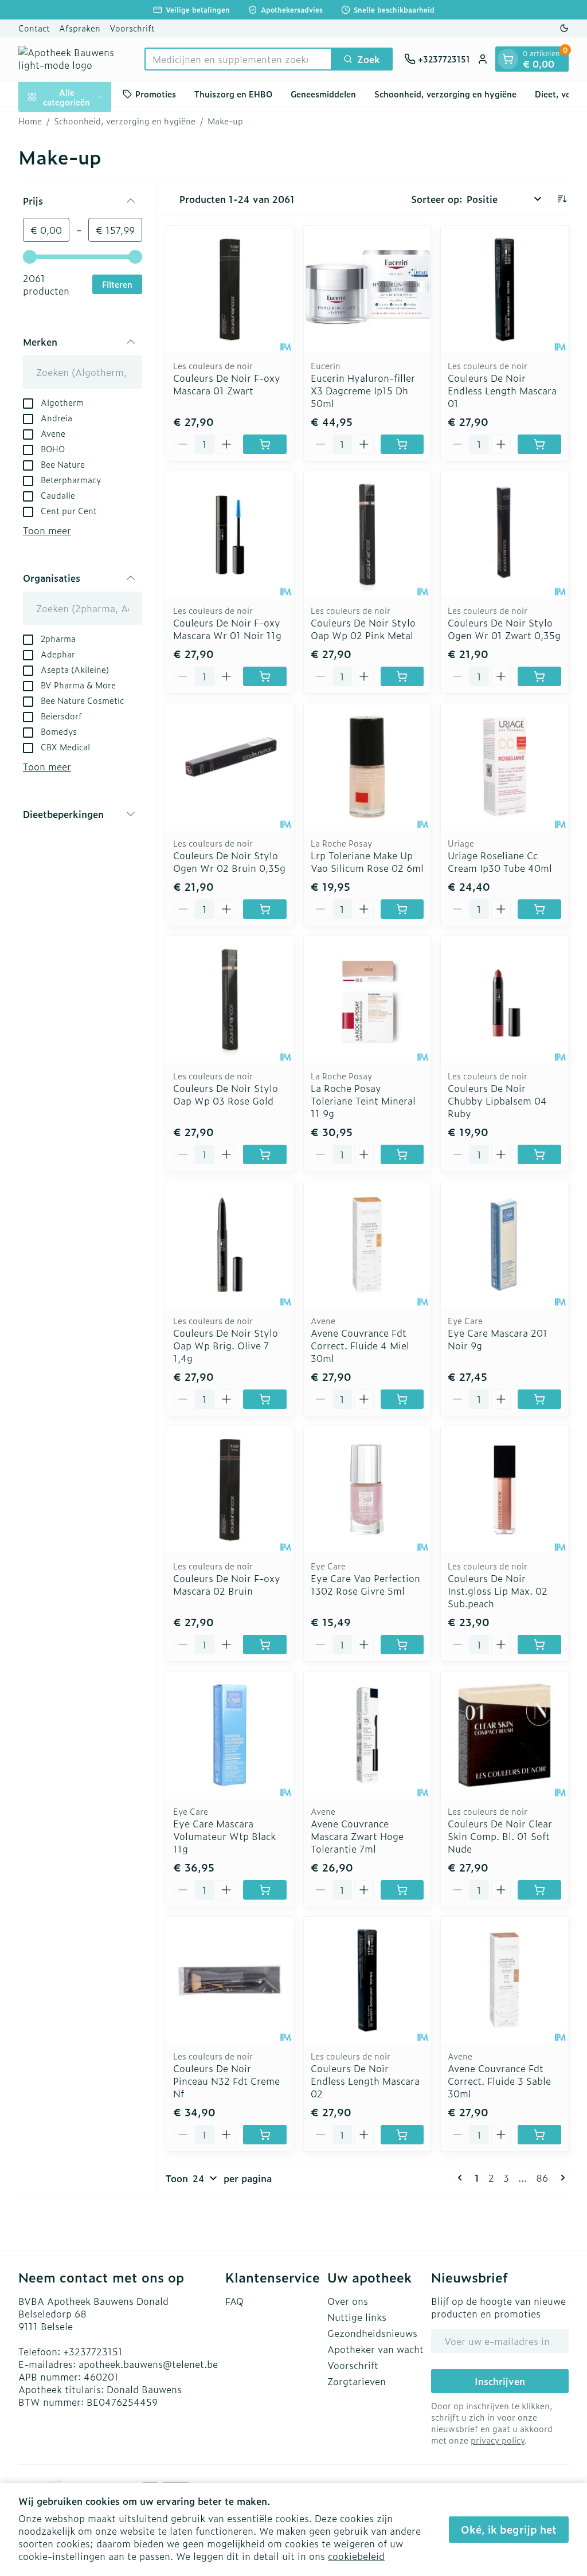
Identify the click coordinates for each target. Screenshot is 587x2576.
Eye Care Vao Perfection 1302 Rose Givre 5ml (365, 1584)
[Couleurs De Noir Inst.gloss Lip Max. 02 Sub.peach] (504, 1490)
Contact (34, 28)
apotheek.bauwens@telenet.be (148, 2364)
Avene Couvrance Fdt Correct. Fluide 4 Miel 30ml (360, 1345)
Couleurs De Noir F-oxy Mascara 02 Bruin (227, 1584)
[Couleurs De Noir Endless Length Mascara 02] (367, 1980)
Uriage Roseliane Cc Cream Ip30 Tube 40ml (500, 862)
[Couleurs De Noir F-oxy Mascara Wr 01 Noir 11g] (230, 535)
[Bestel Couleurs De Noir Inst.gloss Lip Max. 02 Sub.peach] (539, 1645)
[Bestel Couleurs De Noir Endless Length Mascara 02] (402, 2135)
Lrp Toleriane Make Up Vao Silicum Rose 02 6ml (367, 862)
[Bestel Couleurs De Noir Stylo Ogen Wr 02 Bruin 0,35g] (265, 909)
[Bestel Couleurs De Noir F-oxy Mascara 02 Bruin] (265, 1645)
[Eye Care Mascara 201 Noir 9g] (504, 1245)
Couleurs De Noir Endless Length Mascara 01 (502, 390)
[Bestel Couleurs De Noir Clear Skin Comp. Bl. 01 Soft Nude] (539, 1890)
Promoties (156, 94)
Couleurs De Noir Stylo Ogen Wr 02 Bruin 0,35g (229, 862)
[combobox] (238, 59)
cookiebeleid (356, 2556)
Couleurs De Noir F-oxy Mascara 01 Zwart (227, 384)
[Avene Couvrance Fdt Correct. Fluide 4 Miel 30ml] (367, 1245)
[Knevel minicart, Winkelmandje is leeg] (508, 59)
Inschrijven (500, 2381)
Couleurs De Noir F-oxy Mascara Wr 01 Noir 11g (227, 629)
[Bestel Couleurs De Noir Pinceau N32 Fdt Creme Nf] (265, 2135)
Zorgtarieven (357, 2381)
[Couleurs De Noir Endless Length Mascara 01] (504, 289)
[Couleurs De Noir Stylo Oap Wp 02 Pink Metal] (367, 535)
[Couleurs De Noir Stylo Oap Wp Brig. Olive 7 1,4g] (230, 1245)
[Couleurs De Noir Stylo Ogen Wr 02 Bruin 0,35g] (230, 767)
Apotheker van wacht (375, 2349)
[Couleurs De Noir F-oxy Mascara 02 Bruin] (230, 1490)
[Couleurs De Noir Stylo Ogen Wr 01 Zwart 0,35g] (504, 535)
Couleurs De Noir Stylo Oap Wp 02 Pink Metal (363, 629)
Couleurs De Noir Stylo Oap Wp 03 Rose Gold (226, 1094)
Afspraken (80, 28)
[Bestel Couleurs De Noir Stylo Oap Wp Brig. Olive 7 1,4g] (265, 1399)
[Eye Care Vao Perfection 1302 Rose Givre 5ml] (367, 1490)
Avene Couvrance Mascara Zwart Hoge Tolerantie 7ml (357, 1836)
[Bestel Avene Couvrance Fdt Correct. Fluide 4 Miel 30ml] (402, 1399)
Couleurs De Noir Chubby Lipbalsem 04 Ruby (497, 1101)
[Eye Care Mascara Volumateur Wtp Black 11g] (230, 1735)
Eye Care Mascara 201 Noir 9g (498, 1339)
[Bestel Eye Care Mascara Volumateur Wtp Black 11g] (265, 1890)
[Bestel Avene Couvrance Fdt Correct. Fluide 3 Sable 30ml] (539, 2135)
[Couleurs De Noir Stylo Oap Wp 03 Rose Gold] (230, 1000)
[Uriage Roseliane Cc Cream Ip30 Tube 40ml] (504, 767)
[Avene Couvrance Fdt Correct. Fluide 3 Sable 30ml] (504, 1980)
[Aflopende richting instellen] (562, 199)
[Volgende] (561, 2178)
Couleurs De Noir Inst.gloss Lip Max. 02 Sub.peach (498, 1591)
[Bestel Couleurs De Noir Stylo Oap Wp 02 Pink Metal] (402, 676)
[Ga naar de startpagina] (76, 59)
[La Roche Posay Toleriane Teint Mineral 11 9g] (367, 1000)
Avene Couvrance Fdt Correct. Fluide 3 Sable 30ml (499, 2081)
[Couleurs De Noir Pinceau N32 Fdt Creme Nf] (230, 1980)
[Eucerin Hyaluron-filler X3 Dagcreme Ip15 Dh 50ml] (367, 289)
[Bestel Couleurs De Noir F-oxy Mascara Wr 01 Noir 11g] (265, 676)
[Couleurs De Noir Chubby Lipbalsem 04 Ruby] (504, 1000)
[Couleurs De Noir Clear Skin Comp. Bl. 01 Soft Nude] (504, 1735)
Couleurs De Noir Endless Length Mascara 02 (365, 2081)
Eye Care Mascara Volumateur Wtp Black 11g (224, 1836)
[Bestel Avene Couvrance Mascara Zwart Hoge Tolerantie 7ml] (402, 1890)
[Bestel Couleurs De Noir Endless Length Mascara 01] (539, 444)
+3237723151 (93, 2351)
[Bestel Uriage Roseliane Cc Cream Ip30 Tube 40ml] (539, 909)
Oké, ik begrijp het (509, 2529)
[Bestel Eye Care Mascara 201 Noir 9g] (539, 1399)
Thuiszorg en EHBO (233, 94)
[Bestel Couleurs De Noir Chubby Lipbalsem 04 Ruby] (539, 1154)
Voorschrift (132, 28)
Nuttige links (357, 2317)
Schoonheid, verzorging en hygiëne (445, 94)
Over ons (348, 2301)
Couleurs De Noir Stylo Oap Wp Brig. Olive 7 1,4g (226, 1345)
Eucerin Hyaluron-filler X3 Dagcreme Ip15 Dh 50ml (363, 390)
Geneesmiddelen (323, 94)
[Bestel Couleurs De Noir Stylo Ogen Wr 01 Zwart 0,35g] (539, 676)
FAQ (234, 2301)
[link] (462, 2178)
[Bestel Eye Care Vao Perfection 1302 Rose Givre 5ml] (402, 1645)
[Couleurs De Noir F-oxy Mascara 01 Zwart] (230, 289)
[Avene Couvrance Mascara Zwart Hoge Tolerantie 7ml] (367, 1735)
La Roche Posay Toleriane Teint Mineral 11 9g (363, 1101)
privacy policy (498, 2440)
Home (30, 121)
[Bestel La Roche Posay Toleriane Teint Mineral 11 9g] (402, 1154)
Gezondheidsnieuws (372, 2333)
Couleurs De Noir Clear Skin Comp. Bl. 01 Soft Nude (500, 1836)
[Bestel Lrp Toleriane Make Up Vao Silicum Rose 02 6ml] (402, 909)
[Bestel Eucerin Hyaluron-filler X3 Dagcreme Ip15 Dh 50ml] (402, 444)
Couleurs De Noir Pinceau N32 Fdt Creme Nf (226, 2081)
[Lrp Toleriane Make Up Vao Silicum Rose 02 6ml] (367, 767)
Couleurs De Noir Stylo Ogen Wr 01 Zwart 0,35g (504, 629)
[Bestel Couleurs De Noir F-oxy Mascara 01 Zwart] (265, 444)
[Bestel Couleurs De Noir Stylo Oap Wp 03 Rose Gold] (265, 1154)
